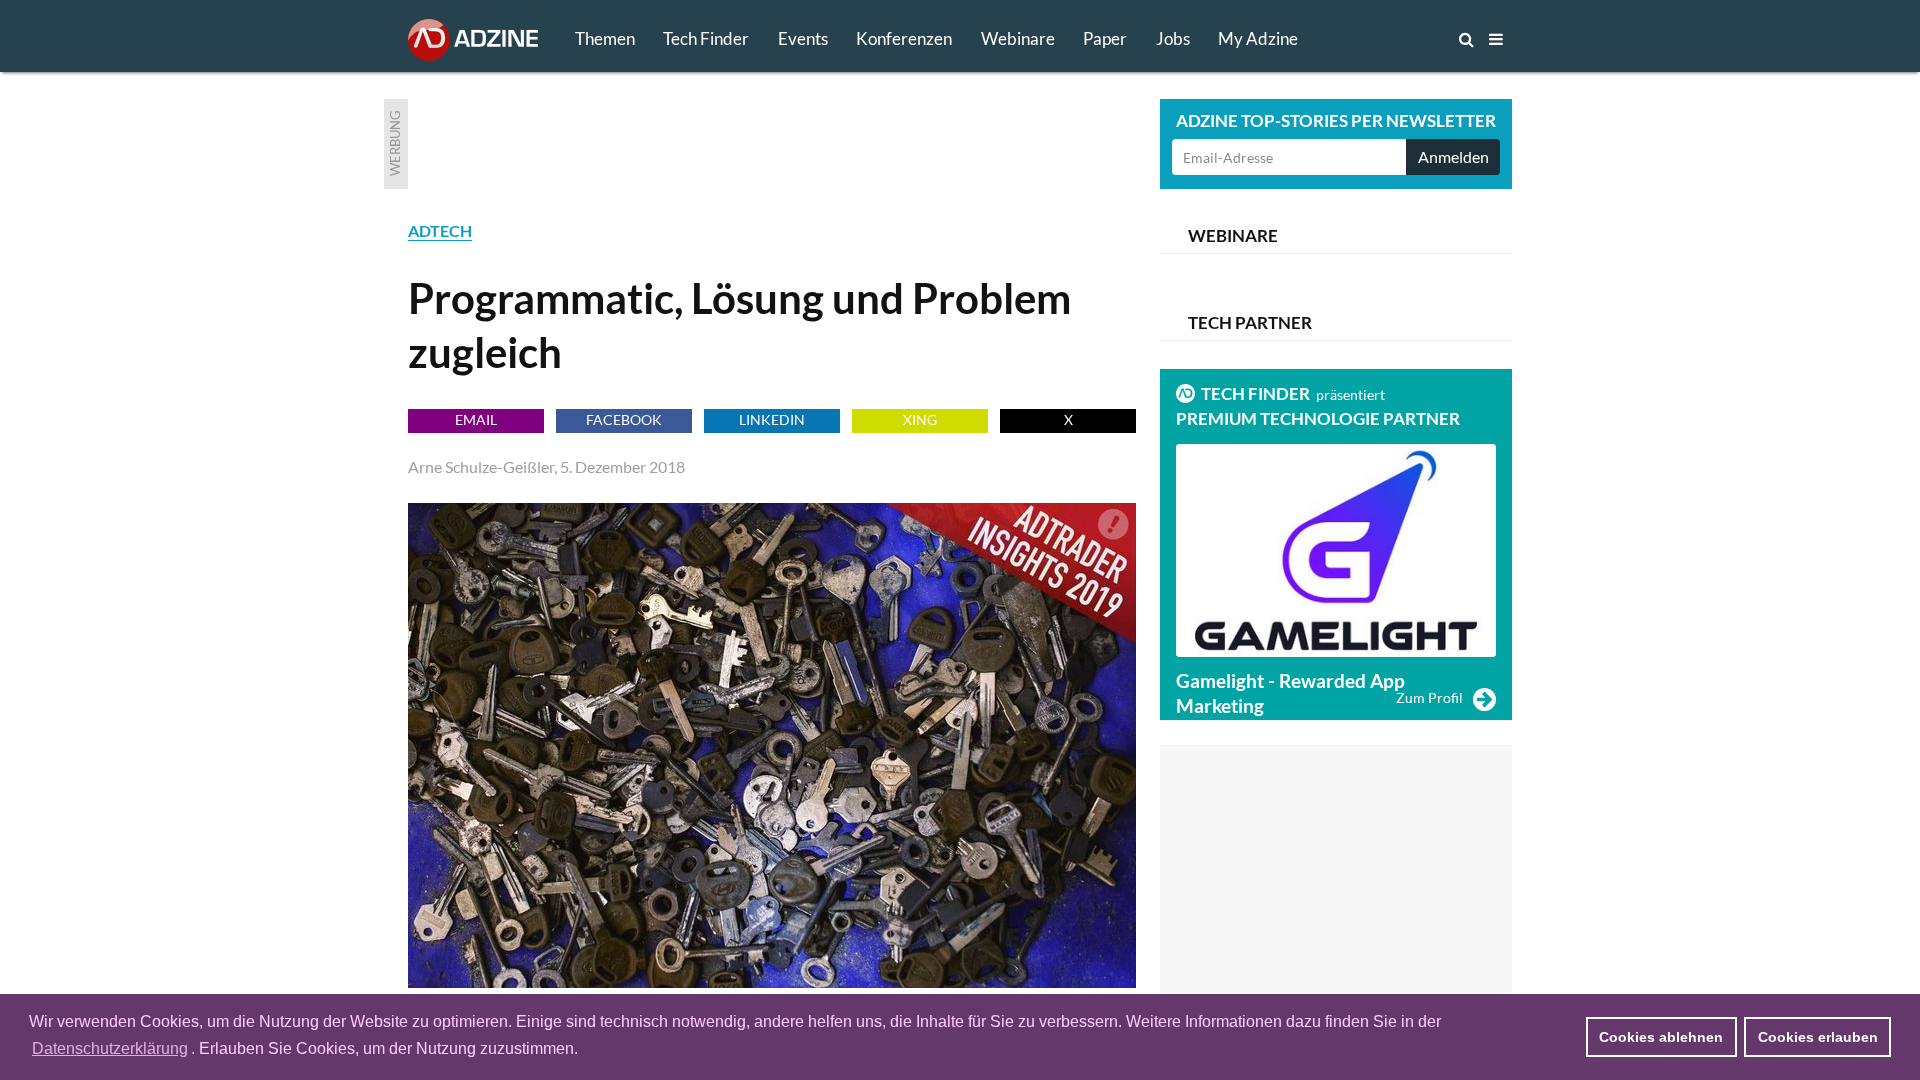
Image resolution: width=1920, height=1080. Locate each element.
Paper (1105, 38)
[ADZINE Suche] (1400, 39)
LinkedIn (772, 419)
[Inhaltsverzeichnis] (1496, 39)
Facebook (624, 419)
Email (476, 419)
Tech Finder (706, 38)
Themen (605, 38)
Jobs (1173, 38)
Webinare (1018, 38)
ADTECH (440, 230)
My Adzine (1258, 38)
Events (803, 38)
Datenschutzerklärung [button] (110, 1048)
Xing (920, 419)
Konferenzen (904, 38)
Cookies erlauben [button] (1818, 1037)
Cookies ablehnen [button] (1661, 1037)
